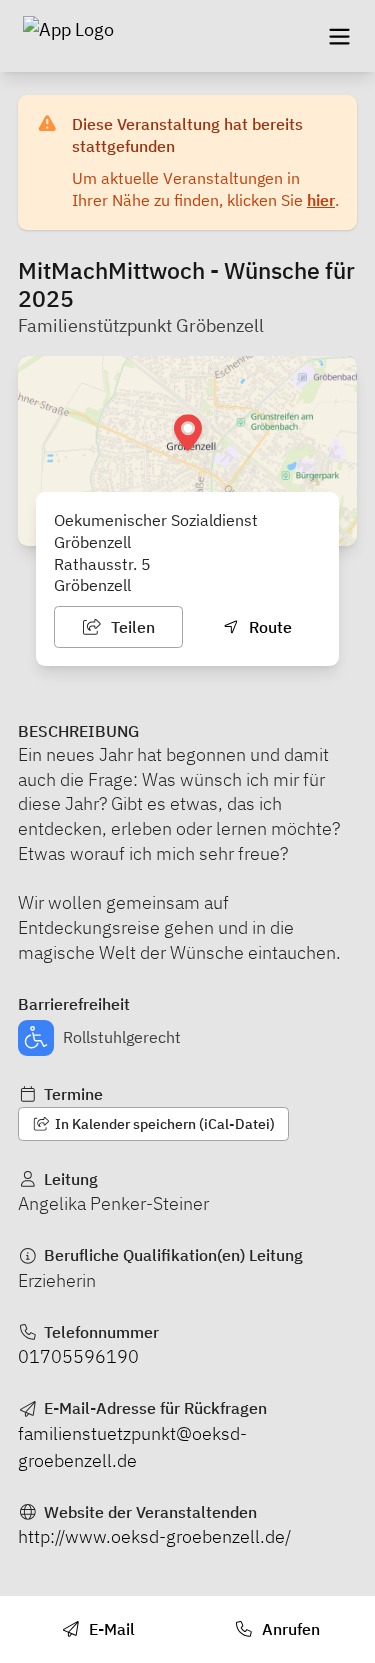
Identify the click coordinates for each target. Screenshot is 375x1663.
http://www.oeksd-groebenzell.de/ (154, 1536)
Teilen (131, 627)
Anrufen (289, 1629)
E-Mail (110, 1629)
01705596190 (78, 1356)
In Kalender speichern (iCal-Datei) (163, 1124)
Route (268, 627)
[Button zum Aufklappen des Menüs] (339, 36)
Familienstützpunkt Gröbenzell (141, 325)
